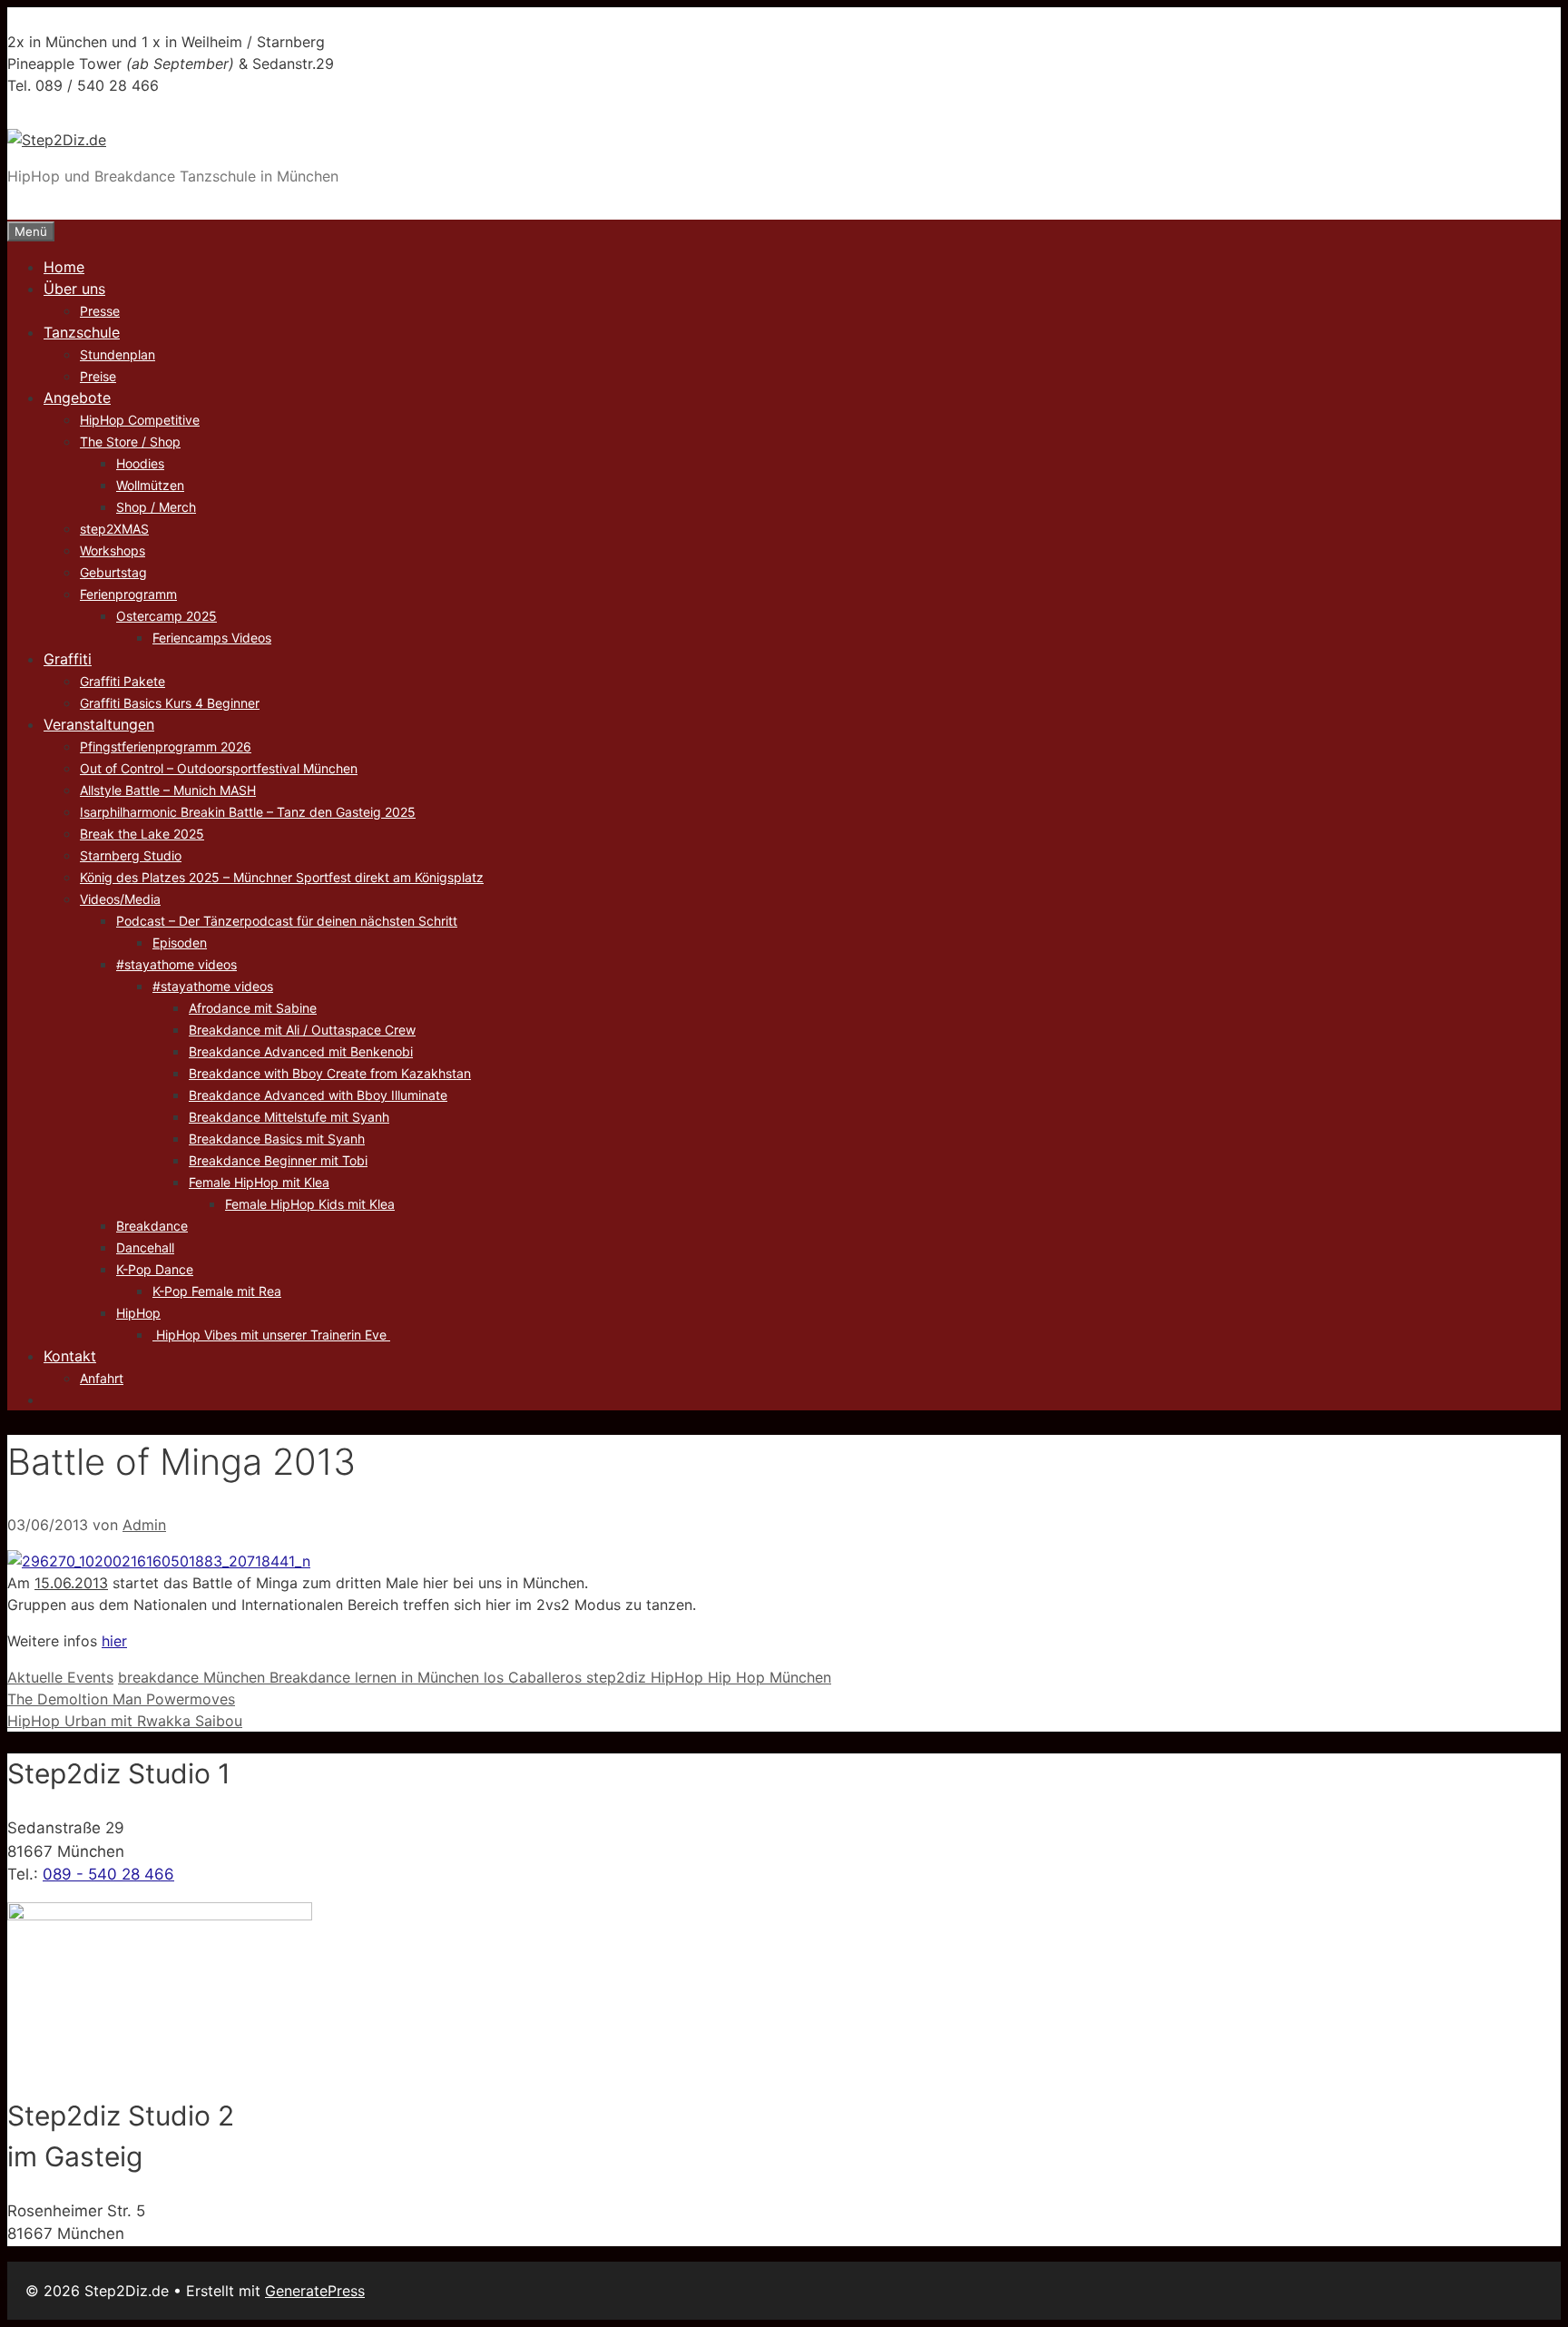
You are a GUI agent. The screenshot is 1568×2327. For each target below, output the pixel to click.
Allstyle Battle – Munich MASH (168, 790)
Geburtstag (113, 572)
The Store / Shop (130, 442)
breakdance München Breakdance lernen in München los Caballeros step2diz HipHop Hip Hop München (475, 1677)
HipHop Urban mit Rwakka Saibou (125, 1721)
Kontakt (70, 1356)
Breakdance (152, 1226)
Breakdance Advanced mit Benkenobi (301, 1051)
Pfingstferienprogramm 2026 (166, 746)
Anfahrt (102, 1378)
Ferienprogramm (128, 594)
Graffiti (68, 659)
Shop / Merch (156, 507)
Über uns (74, 289)
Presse (100, 311)
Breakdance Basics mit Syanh (277, 1139)
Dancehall (145, 1247)
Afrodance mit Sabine (253, 1008)
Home (64, 267)
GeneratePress (315, 2291)
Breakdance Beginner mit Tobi (278, 1160)
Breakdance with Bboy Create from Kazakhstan (330, 1073)
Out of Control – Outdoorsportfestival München (219, 768)
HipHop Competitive (140, 420)
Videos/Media (120, 899)
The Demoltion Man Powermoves (121, 1699)
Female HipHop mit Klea (259, 1182)
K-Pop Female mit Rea (217, 1291)
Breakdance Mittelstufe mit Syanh (289, 1117)
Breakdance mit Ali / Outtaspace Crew (302, 1030)
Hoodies (140, 463)
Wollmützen (150, 485)
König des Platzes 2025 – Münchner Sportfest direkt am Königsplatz (282, 877)
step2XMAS (114, 529)
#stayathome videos (176, 964)
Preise (98, 376)
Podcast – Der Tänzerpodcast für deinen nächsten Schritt (287, 921)
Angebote (77, 398)
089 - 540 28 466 (108, 1874)
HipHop (138, 1313)
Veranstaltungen (99, 724)
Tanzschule (82, 332)
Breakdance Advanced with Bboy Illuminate (318, 1095)
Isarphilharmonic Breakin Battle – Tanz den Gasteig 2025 (248, 812)
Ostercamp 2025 (167, 616)
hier (114, 1641)
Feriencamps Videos (212, 638)
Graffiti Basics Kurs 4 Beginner (170, 703)
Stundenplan (118, 354)
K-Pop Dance (155, 1269)
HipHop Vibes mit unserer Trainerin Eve (271, 1335)
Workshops (113, 550)
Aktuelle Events (60, 1677)
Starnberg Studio (131, 855)
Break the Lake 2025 (142, 834)
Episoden (180, 943)
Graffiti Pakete (122, 681)
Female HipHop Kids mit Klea (310, 1204)
